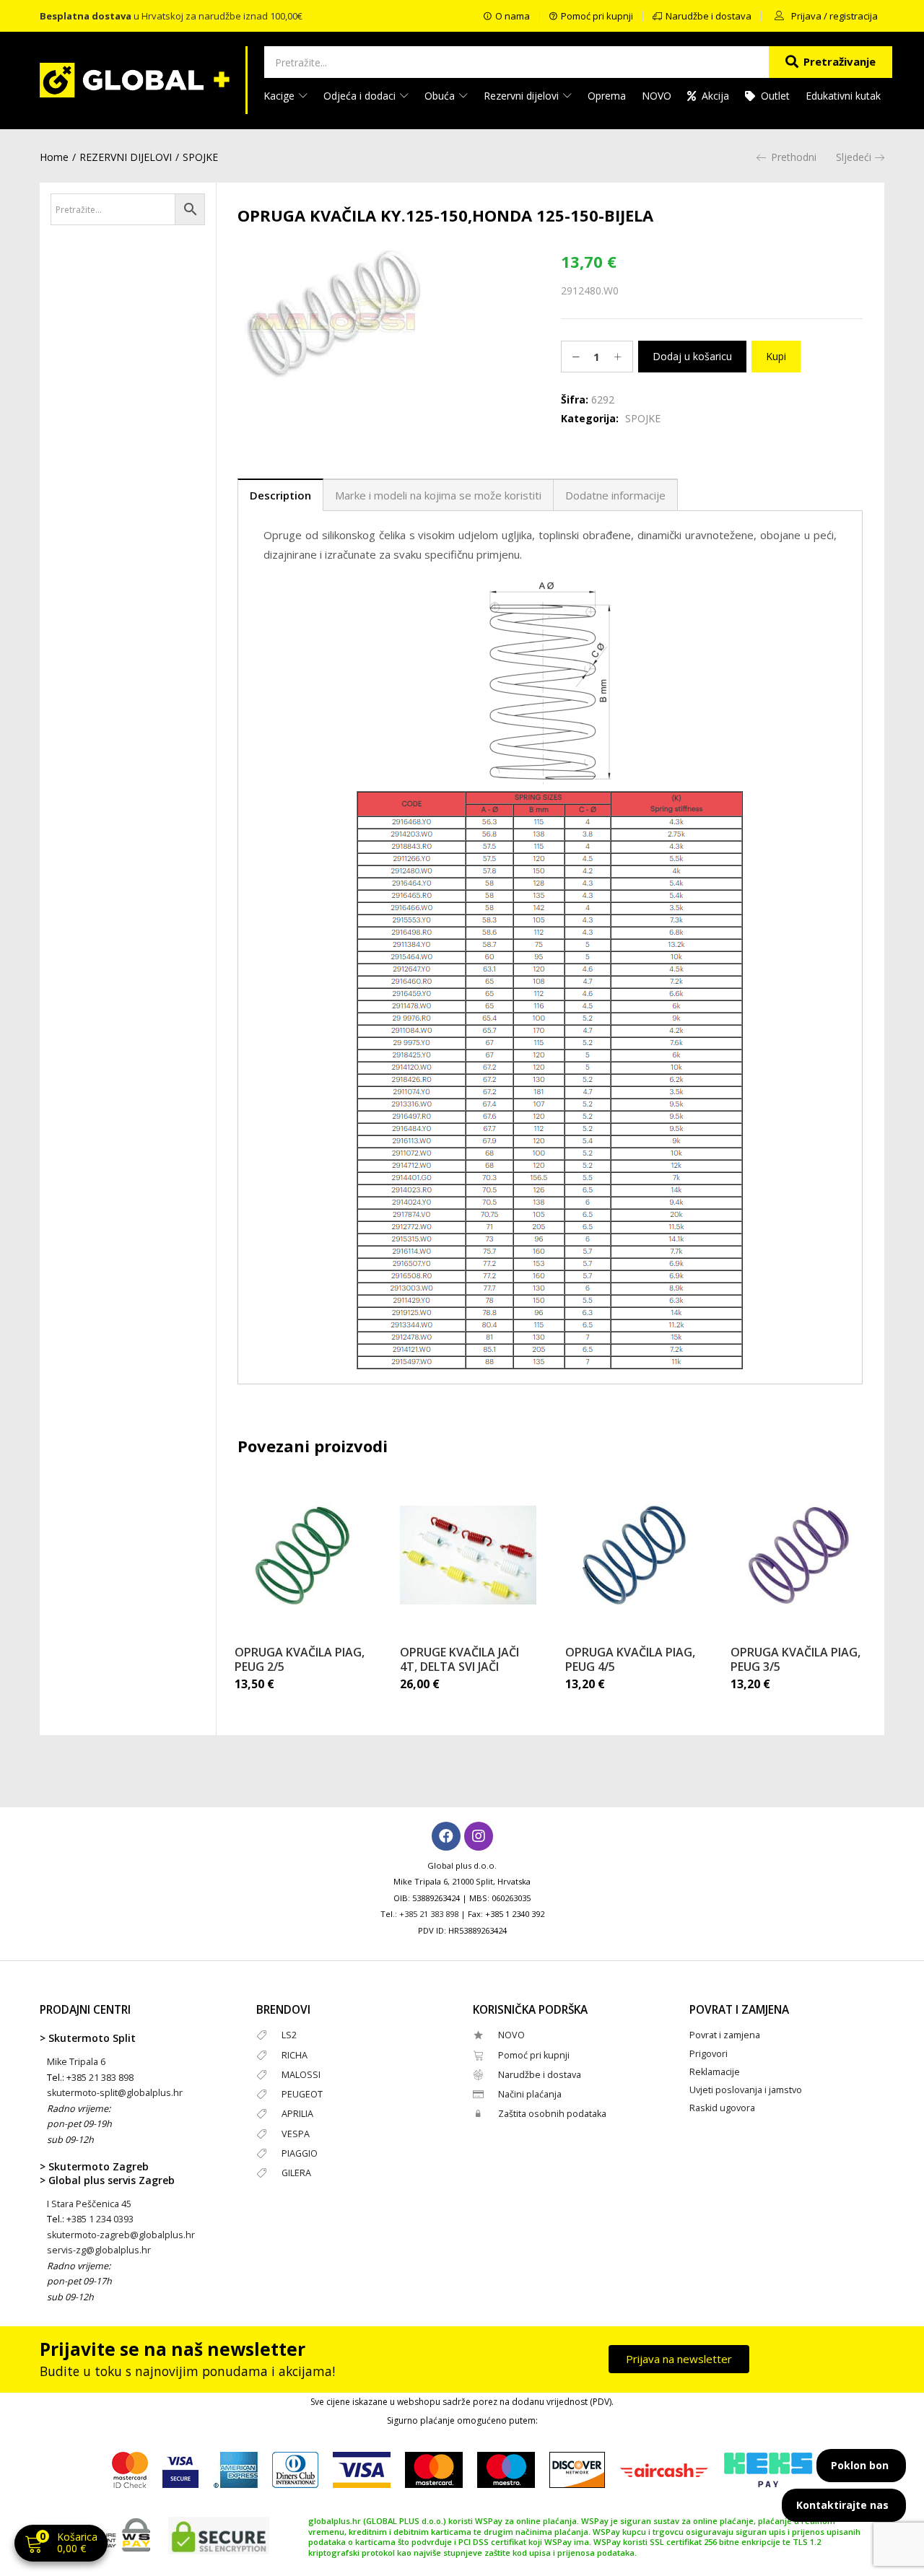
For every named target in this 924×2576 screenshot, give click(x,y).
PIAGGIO (300, 2153)
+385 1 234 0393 (100, 2219)
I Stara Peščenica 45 (89, 2204)
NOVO (657, 96)
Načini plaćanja (530, 2094)
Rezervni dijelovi (523, 96)
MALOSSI (301, 2075)
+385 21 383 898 (429, 1914)
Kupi (776, 356)
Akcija (715, 96)
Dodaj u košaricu (692, 356)
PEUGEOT (302, 2094)
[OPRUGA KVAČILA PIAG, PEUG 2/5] (303, 1555)
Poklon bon (860, 2465)
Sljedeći (854, 157)
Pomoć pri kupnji (534, 2055)
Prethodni (794, 157)
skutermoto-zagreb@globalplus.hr (121, 2235)
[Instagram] (479, 1836)
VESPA (296, 2134)
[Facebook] (446, 1836)
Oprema (607, 96)
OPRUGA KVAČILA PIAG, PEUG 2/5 (300, 1659)
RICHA (295, 2055)
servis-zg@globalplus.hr (99, 2250)
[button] (61, 2545)
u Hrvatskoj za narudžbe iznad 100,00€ (171, 16)
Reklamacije (715, 2072)
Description (280, 495)
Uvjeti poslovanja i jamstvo (746, 2090)
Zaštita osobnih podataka (552, 2114)
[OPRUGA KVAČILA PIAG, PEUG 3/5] (799, 1555)
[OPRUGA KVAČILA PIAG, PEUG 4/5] (633, 1555)
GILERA (296, 2173)
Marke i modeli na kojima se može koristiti (438, 495)
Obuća (441, 96)
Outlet (775, 96)
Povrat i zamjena (725, 2035)
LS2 (289, 2035)
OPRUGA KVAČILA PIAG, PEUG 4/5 (630, 1659)
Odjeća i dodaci (361, 96)
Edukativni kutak (843, 96)
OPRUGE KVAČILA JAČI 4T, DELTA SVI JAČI (459, 1659)
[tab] (280, 495)
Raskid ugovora (722, 2108)
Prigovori (709, 2054)
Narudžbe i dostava (540, 2075)
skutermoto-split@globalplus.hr (115, 2093)
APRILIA (297, 2114)
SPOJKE (200, 157)
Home (54, 157)
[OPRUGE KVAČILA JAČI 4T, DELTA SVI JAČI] (468, 1555)
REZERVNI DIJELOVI (126, 157)
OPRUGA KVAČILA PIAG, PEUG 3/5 (796, 1659)
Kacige (280, 96)
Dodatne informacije (615, 495)
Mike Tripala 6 (76, 2062)
